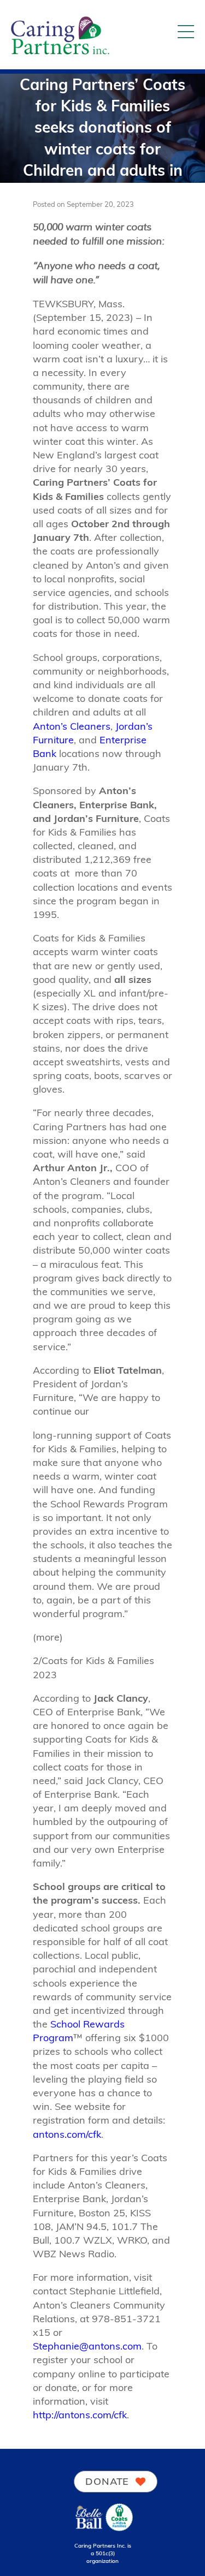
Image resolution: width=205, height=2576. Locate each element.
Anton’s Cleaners (72, 726)
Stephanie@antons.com (87, 2346)
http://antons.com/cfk (80, 2415)
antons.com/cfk (67, 2134)
